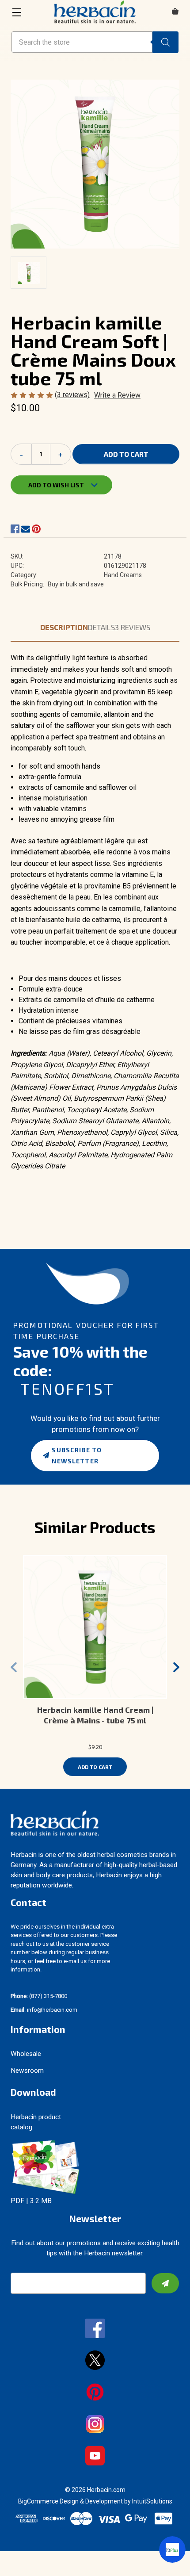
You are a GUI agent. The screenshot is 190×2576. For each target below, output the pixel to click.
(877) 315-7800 (39, 1996)
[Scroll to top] (18, 2558)
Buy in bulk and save (76, 584)
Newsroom (27, 2071)
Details (101, 627)
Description (64, 627)
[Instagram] (95, 2425)
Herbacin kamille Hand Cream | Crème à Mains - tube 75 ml (95, 1715)
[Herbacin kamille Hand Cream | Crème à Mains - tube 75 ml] (95, 1627)
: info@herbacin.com (44, 2010)
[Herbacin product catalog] (46, 2167)
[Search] (165, 42)
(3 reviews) (72, 395)
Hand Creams (123, 575)
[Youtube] (95, 2457)
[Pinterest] (36, 529)
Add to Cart (95, 1767)
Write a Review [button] (117, 395)
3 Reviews (133, 627)
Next (176, 1667)
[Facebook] (15, 529)
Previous (14, 1667)
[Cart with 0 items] (175, 12)
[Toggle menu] (17, 12)
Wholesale (26, 2054)
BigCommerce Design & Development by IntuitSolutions (95, 2501)
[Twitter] (95, 2361)
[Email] (26, 529)
